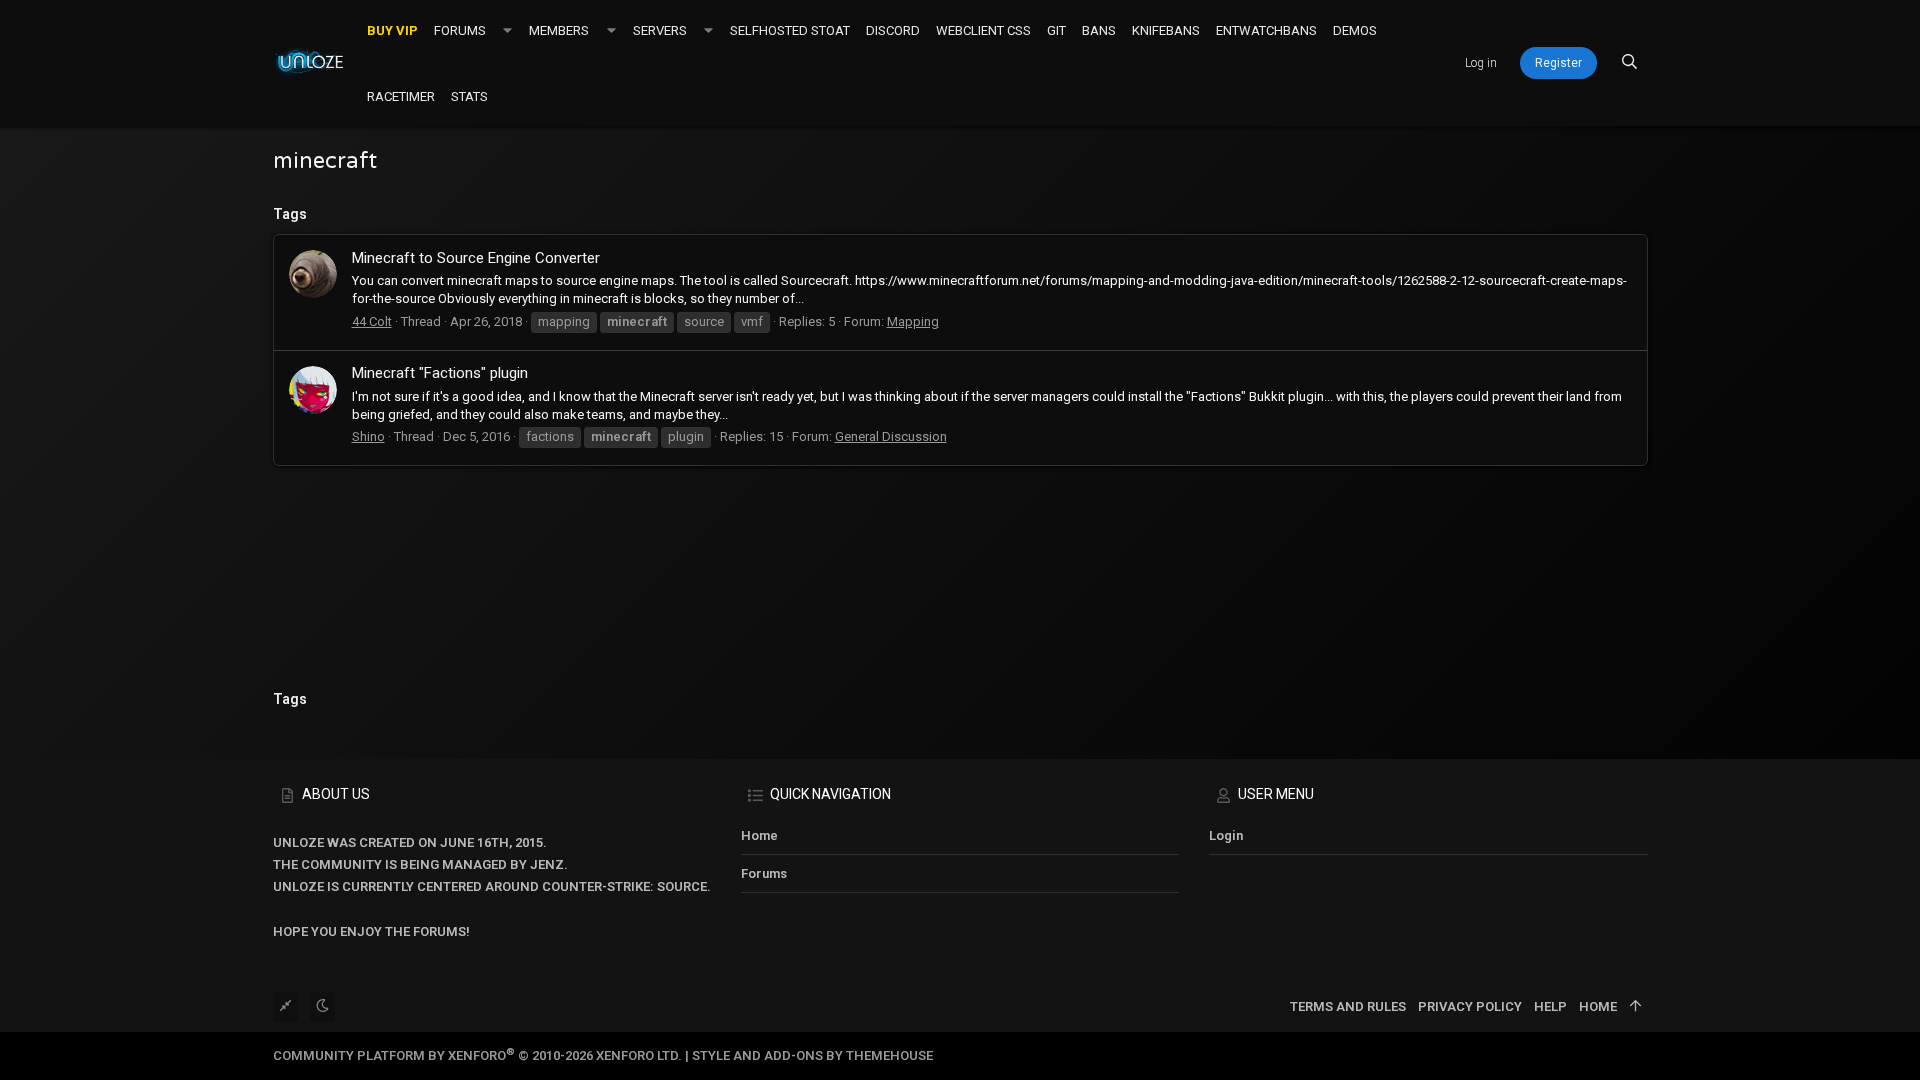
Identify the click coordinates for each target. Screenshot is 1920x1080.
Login (1226, 835)
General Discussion (891, 436)
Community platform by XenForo (477, 1055)
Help (1550, 1006)
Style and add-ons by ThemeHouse (812, 1055)
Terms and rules (1348, 1006)
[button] (507, 30)
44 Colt (372, 321)
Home (759, 835)
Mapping (913, 321)
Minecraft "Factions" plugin (440, 373)
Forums (764, 873)
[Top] (1635, 1007)
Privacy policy (1470, 1006)
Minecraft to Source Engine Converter (476, 258)
